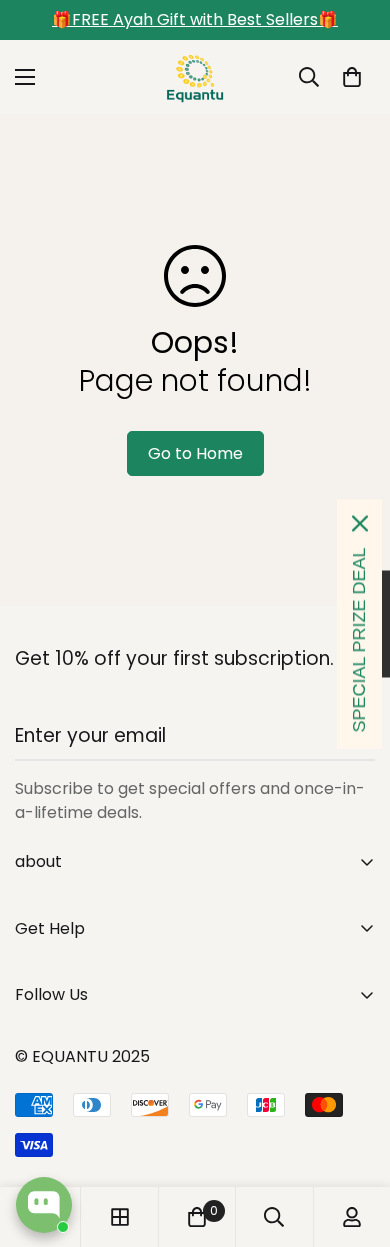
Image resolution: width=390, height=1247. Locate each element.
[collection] (120, 1217)
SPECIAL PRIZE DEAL (359, 639)
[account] (352, 1217)
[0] (352, 77)
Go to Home (195, 453)
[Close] (360, 523)
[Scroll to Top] (354, 1141)
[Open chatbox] (44, 1205)
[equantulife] (195, 77)
